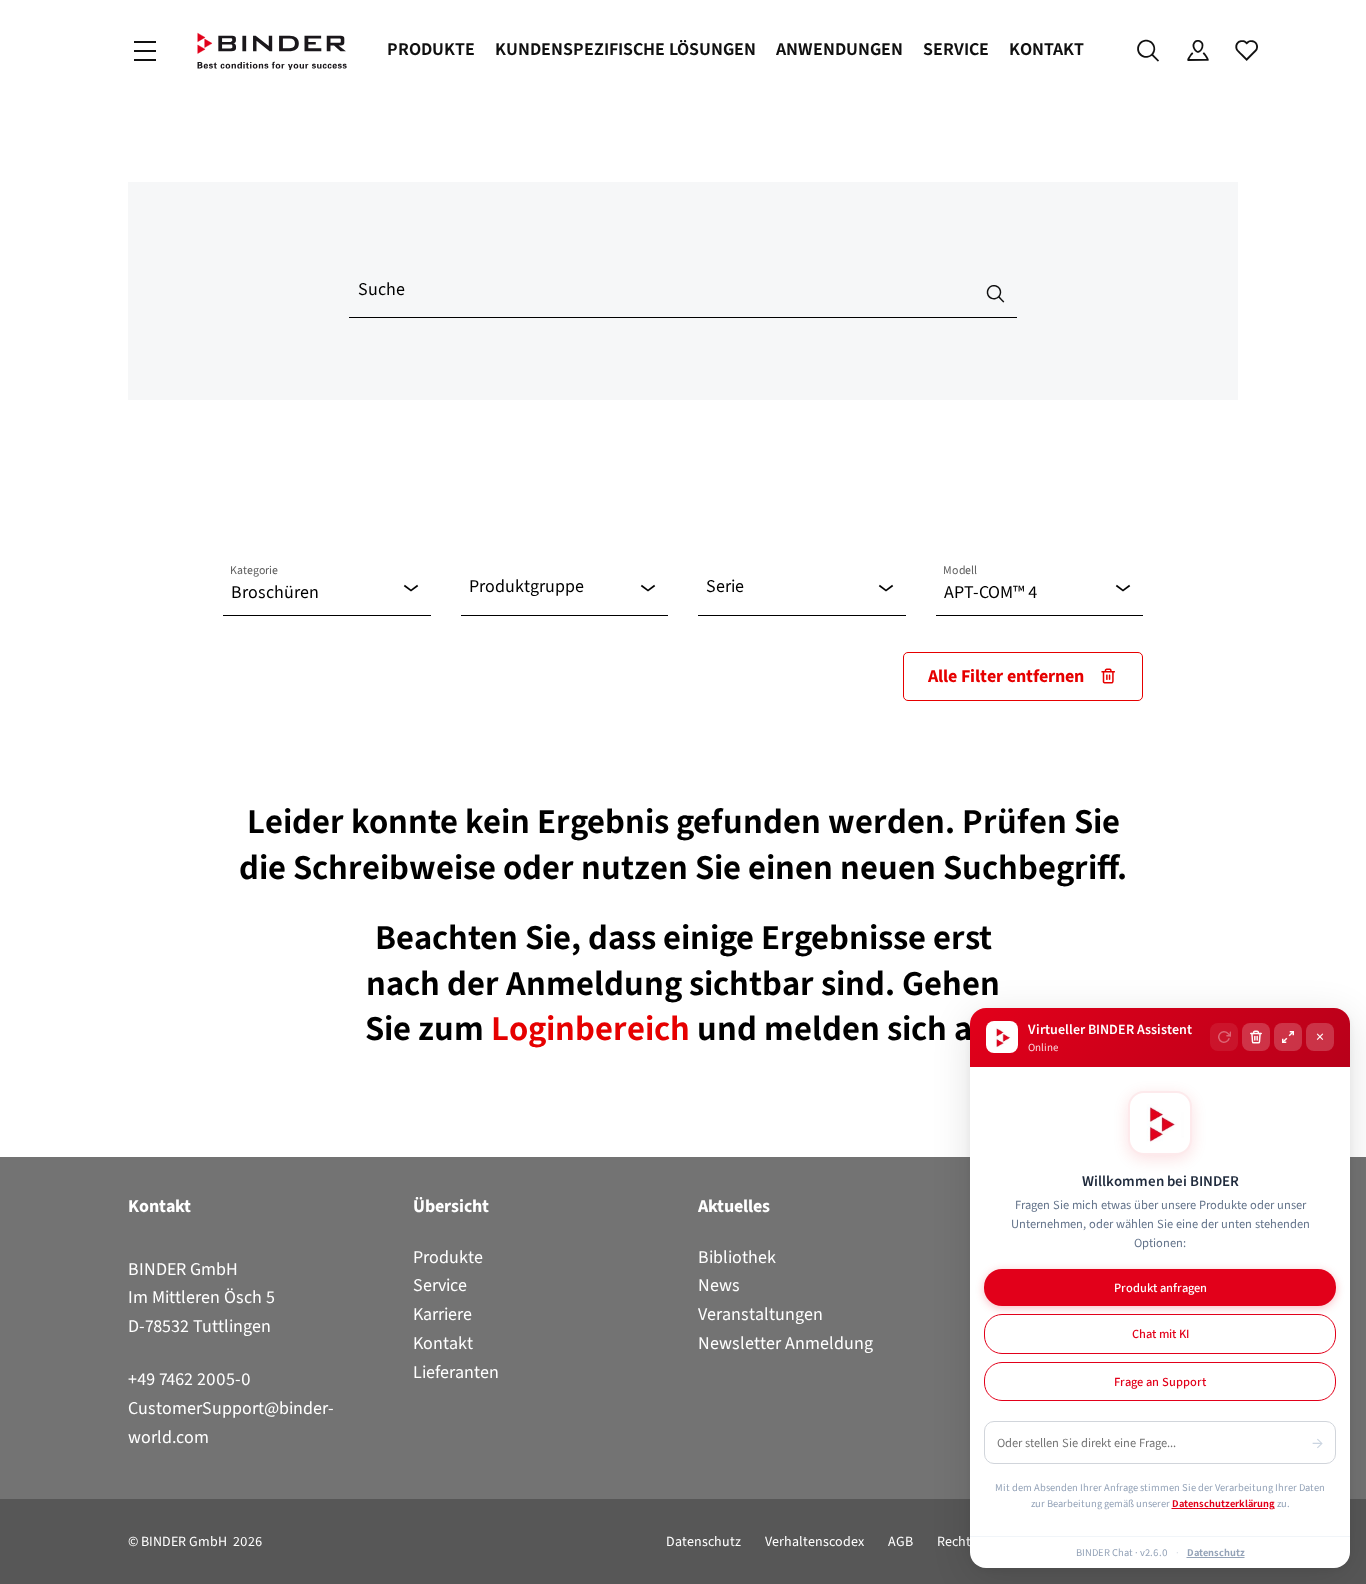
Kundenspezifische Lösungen (625, 49)
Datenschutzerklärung (1223, 1503)
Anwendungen (839, 49)
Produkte (431, 49)
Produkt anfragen (1160, 1287)
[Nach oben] (21, 1557)
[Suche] (1148, 51)
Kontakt (1046, 49)
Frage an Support (1160, 1381)
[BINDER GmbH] (272, 51)
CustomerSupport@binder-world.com (231, 1422)
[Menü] (145, 51)
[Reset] (1224, 1037)
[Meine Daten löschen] (1256, 1037)
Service (956, 49)
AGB (900, 1541)
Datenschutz (703, 1541)
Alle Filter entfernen (1006, 676)
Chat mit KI (1160, 1333)
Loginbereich (594, 1028)
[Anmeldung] (1197, 51)
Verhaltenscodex (814, 1541)
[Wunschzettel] (1246, 51)
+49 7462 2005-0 (189, 1379)
